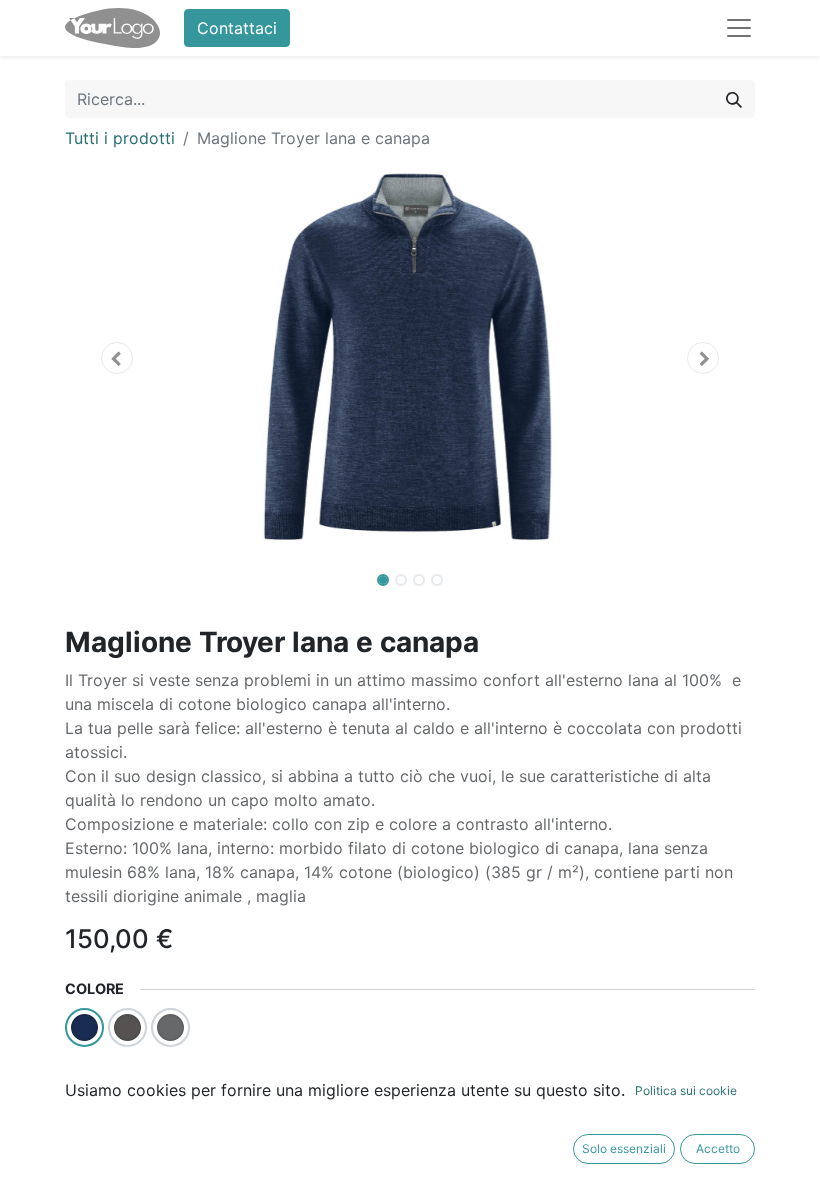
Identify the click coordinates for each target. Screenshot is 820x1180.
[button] (117, 358)
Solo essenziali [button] (624, 1148)
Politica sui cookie (686, 1090)
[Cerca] (734, 99)
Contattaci (237, 28)
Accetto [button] (718, 1148)
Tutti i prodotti (120, 138)
